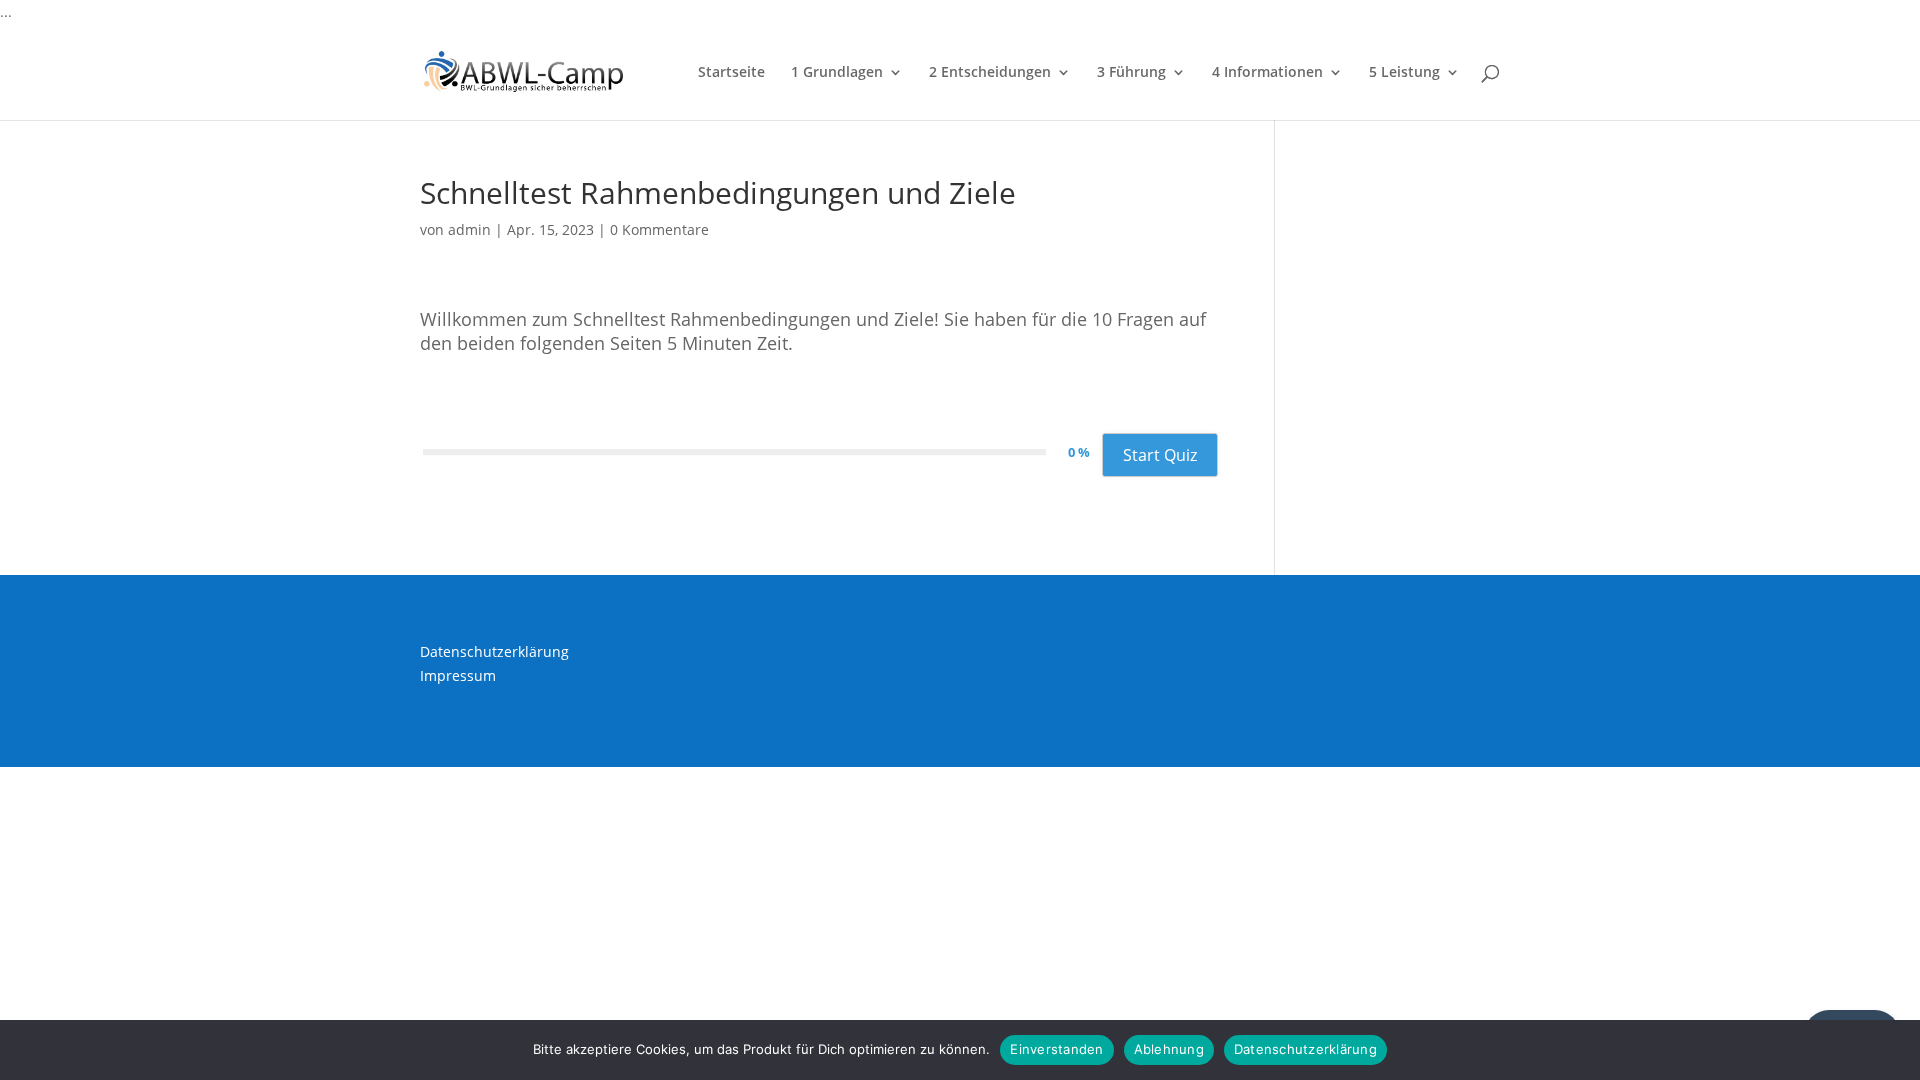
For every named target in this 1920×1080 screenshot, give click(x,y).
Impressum (458, 675)
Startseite (731, 73)
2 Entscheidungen (990, 73)
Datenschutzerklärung (494, 651)
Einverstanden (1056, 1049)
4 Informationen (1267, 73)
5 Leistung (1404, 73)
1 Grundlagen (837, 73)
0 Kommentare (659, 229)
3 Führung (1131, 73)
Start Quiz (1160, 455)
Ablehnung (1169, 1049)
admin (469, 229)
